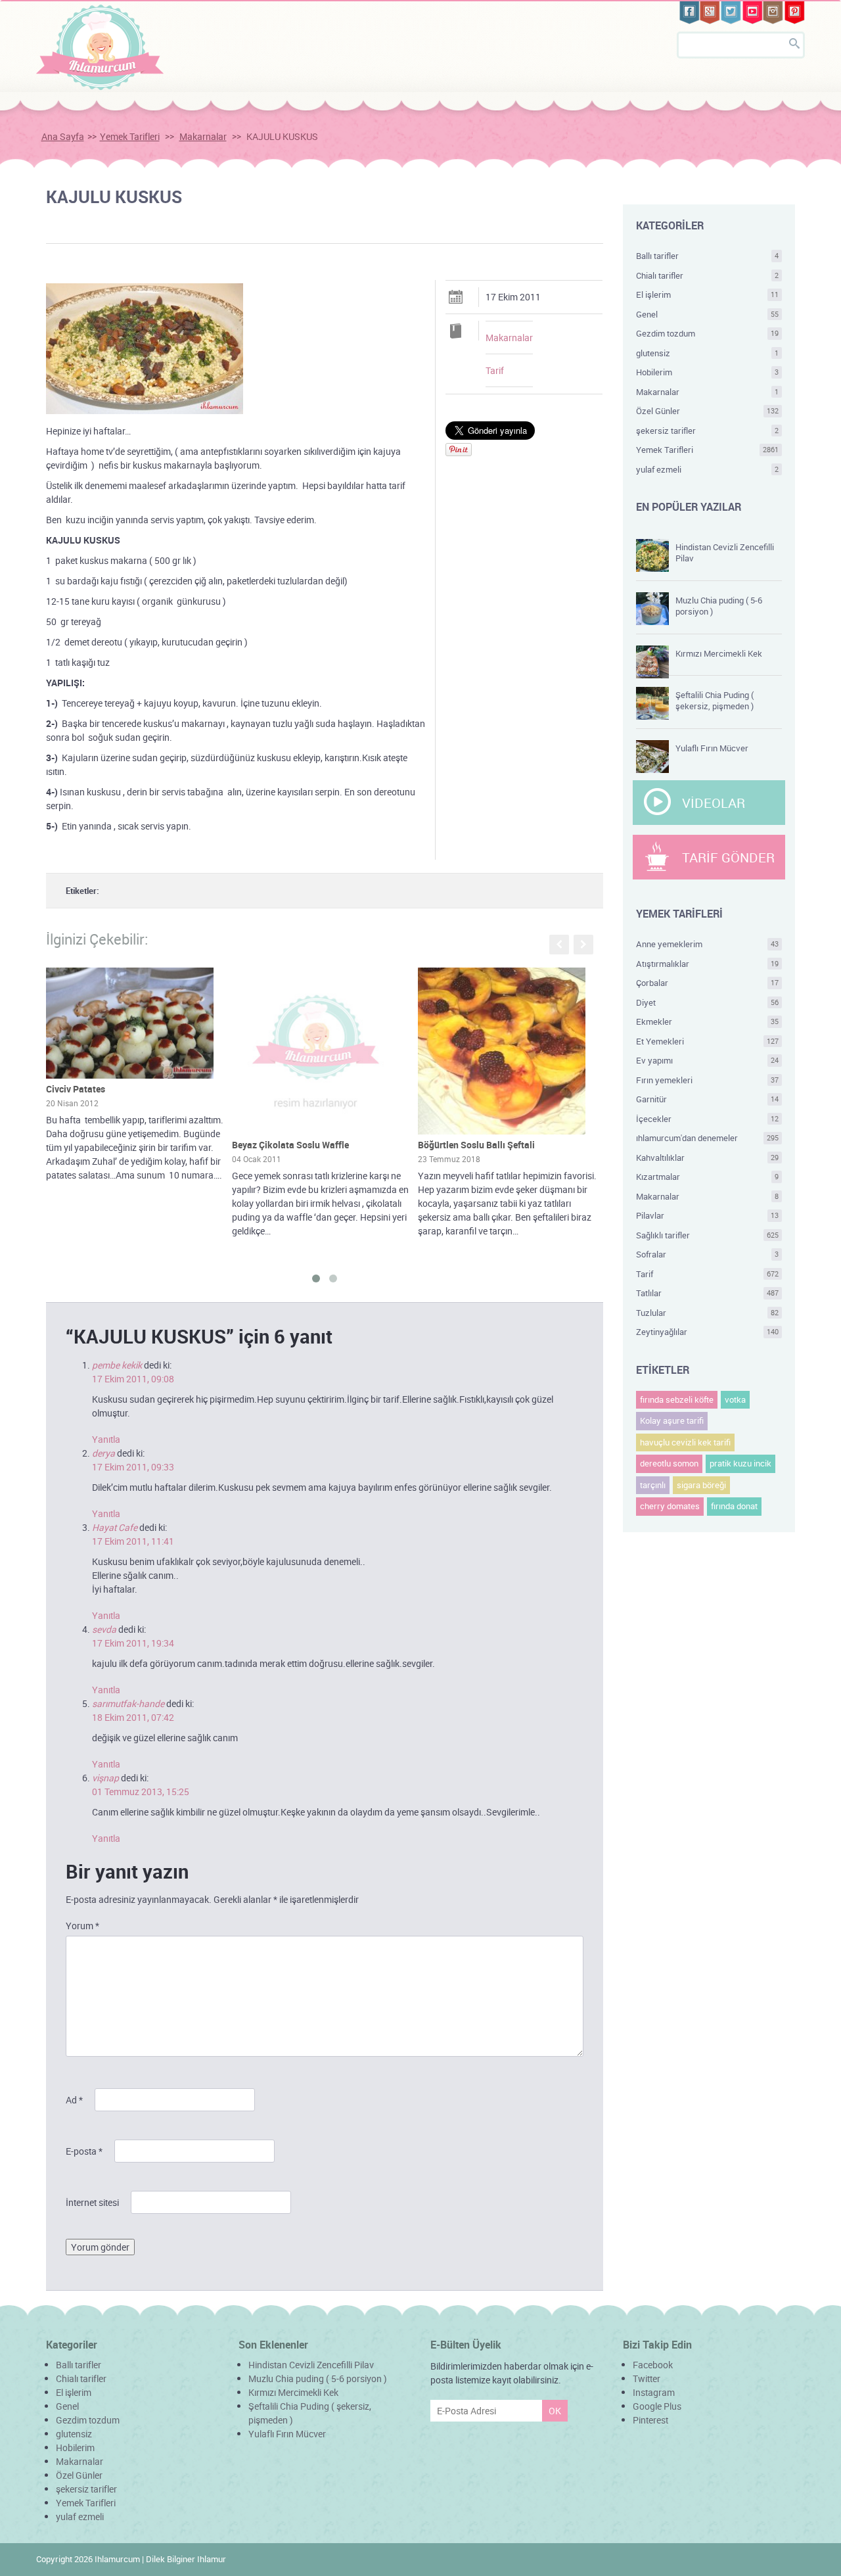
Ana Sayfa (63, 136)
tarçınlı (653, 1485)
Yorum (82, 1926)
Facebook (653, 2365)
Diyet (708, 1002)
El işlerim (708, 294)
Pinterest (650, 2420)
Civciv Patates (76, 1089)
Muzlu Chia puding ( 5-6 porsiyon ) (719, 606)
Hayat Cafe (115, 1527)
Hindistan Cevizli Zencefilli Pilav (725, 552)
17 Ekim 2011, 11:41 (133, 1541)
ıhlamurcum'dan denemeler (708, 1138)
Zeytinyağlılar (708, 1332)
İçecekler (708, 1119)
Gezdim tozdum (708, 333)
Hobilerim (708, 372)
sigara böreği (701, 1485)
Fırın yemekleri (708, 1080)
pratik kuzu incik (740, 1463)
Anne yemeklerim (708, 944)
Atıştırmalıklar (708, 964)
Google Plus (657, 2406)
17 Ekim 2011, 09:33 (133, 1467)
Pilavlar (708, 1215)
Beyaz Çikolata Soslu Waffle (290, 1145)
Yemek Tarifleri (130, 136)
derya (103, 1453)
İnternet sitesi (92, 2202)
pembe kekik (117, 1365)
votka (735, 1399)
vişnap (105, 1778)
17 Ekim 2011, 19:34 (133, 1643)
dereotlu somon (669, 1463)
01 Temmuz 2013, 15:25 (141, 1791)
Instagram (654, 2392)
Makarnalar (203, 136)
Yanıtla (106, 1439)
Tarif (495, 370)
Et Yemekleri (708, 1041)
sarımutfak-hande (128, 1703)
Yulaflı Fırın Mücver (712, 748)
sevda (104, 1629)
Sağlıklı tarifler (708, 1235)
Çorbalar (708, 983)
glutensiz (708, 353)
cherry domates (670, 1506)
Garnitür (708, 1099)
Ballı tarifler (708, 256)
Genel (708, 314)
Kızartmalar (708, 1177)
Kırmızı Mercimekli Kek (719, 653)
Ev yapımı (708, 1060)
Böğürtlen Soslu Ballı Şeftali (476, 1145)
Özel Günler (708, 411)
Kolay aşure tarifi (672, 1420)
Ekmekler (708, 1021)
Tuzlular (708, 1313)
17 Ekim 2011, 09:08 (133, 1379)
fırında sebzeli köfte (677, 1399)
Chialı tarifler (708, 275)
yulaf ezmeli (708, 469)
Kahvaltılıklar (708, 1158)
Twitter (647, 2378)
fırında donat (734, 1506)
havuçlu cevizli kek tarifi (685, 1442)
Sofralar (708, 1254)
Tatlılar (708, 1293)
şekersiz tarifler (708, 431)
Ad (74, 2100)
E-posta (84, 2151)
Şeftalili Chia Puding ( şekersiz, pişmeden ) (715, 700)
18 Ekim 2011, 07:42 (133, 1717)
